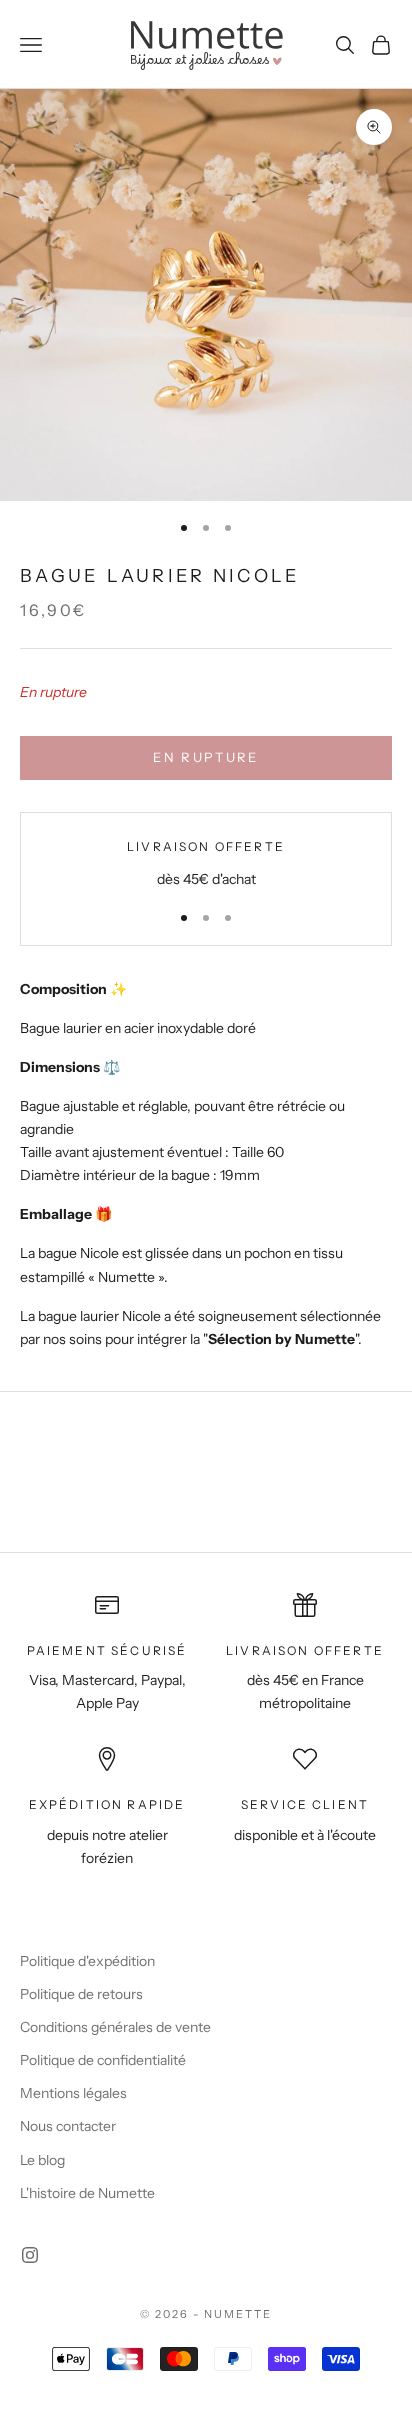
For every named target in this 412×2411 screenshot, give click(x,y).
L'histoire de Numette (87, 2193)
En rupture (205, 757)
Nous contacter (68, 2126)
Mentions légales (73, 2093)
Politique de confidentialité (103, 2060)
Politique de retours (81, 1994)
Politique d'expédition (87, 1961)
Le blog (42, 2160)
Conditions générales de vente (115, 2027)
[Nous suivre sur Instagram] (30, 2255)
